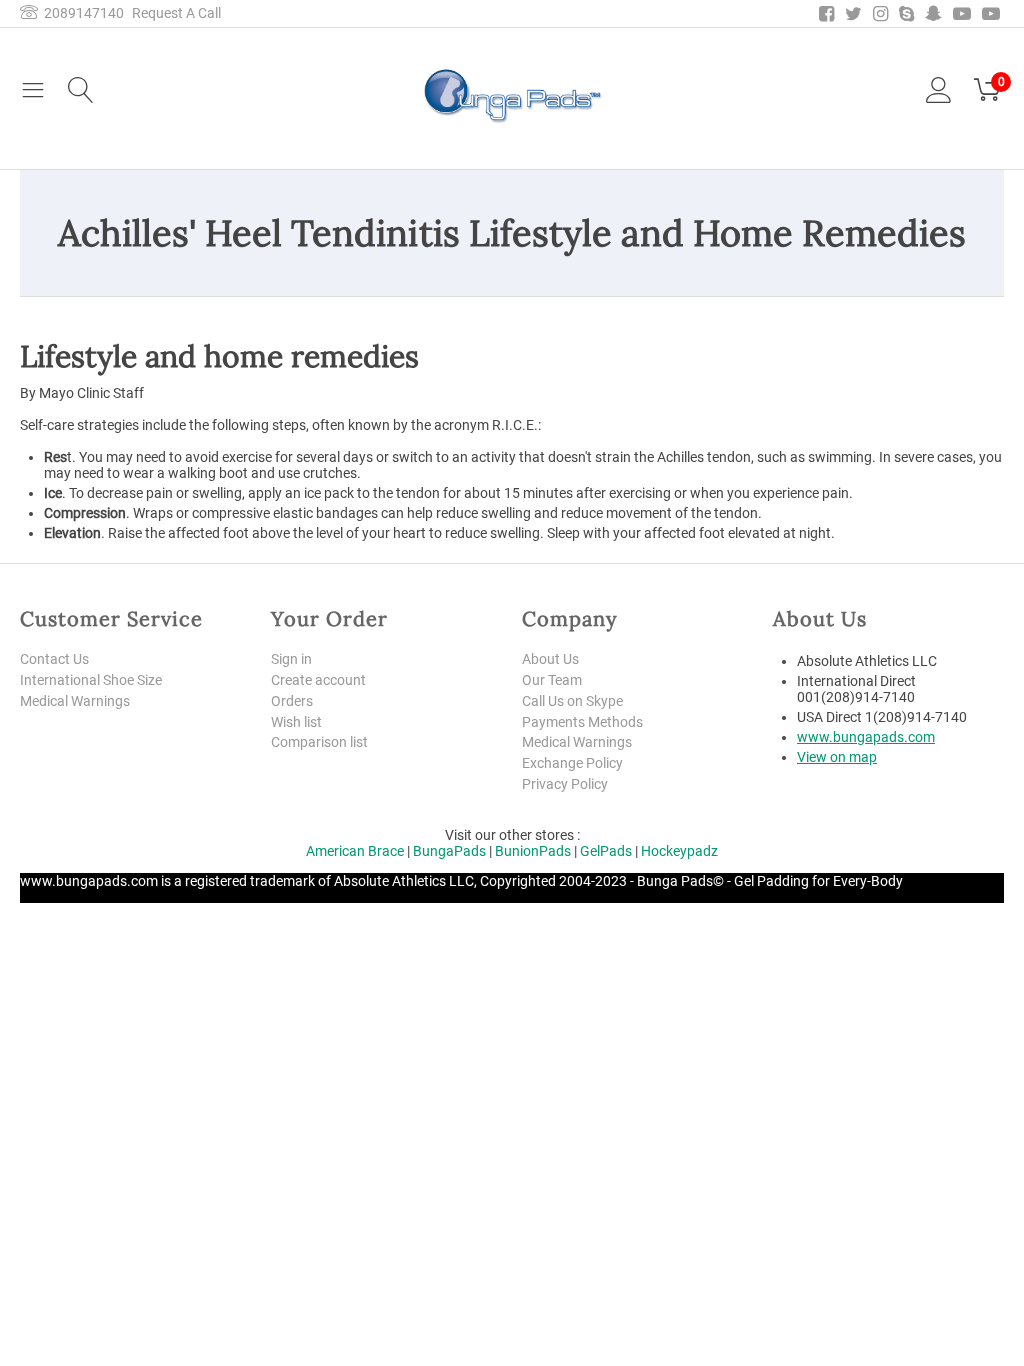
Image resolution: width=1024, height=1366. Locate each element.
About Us (550, 659)
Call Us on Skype (572, 701)
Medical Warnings (75, 701)
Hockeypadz (679, 851)
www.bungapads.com (866, 737)
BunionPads (533, 851)
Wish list (296, 722)
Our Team (552, 680)
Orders (292, 701)
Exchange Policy (572, 763)
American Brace (355, 851)
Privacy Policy (565, 784)
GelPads (606, 851)
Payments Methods (582, 722)
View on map (837, 757)
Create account (318, 680)
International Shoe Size (91, 680)
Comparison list (319, 742)
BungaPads (449, 851)
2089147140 (81, 13)
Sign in (291, 659)
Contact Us (54, 659)
